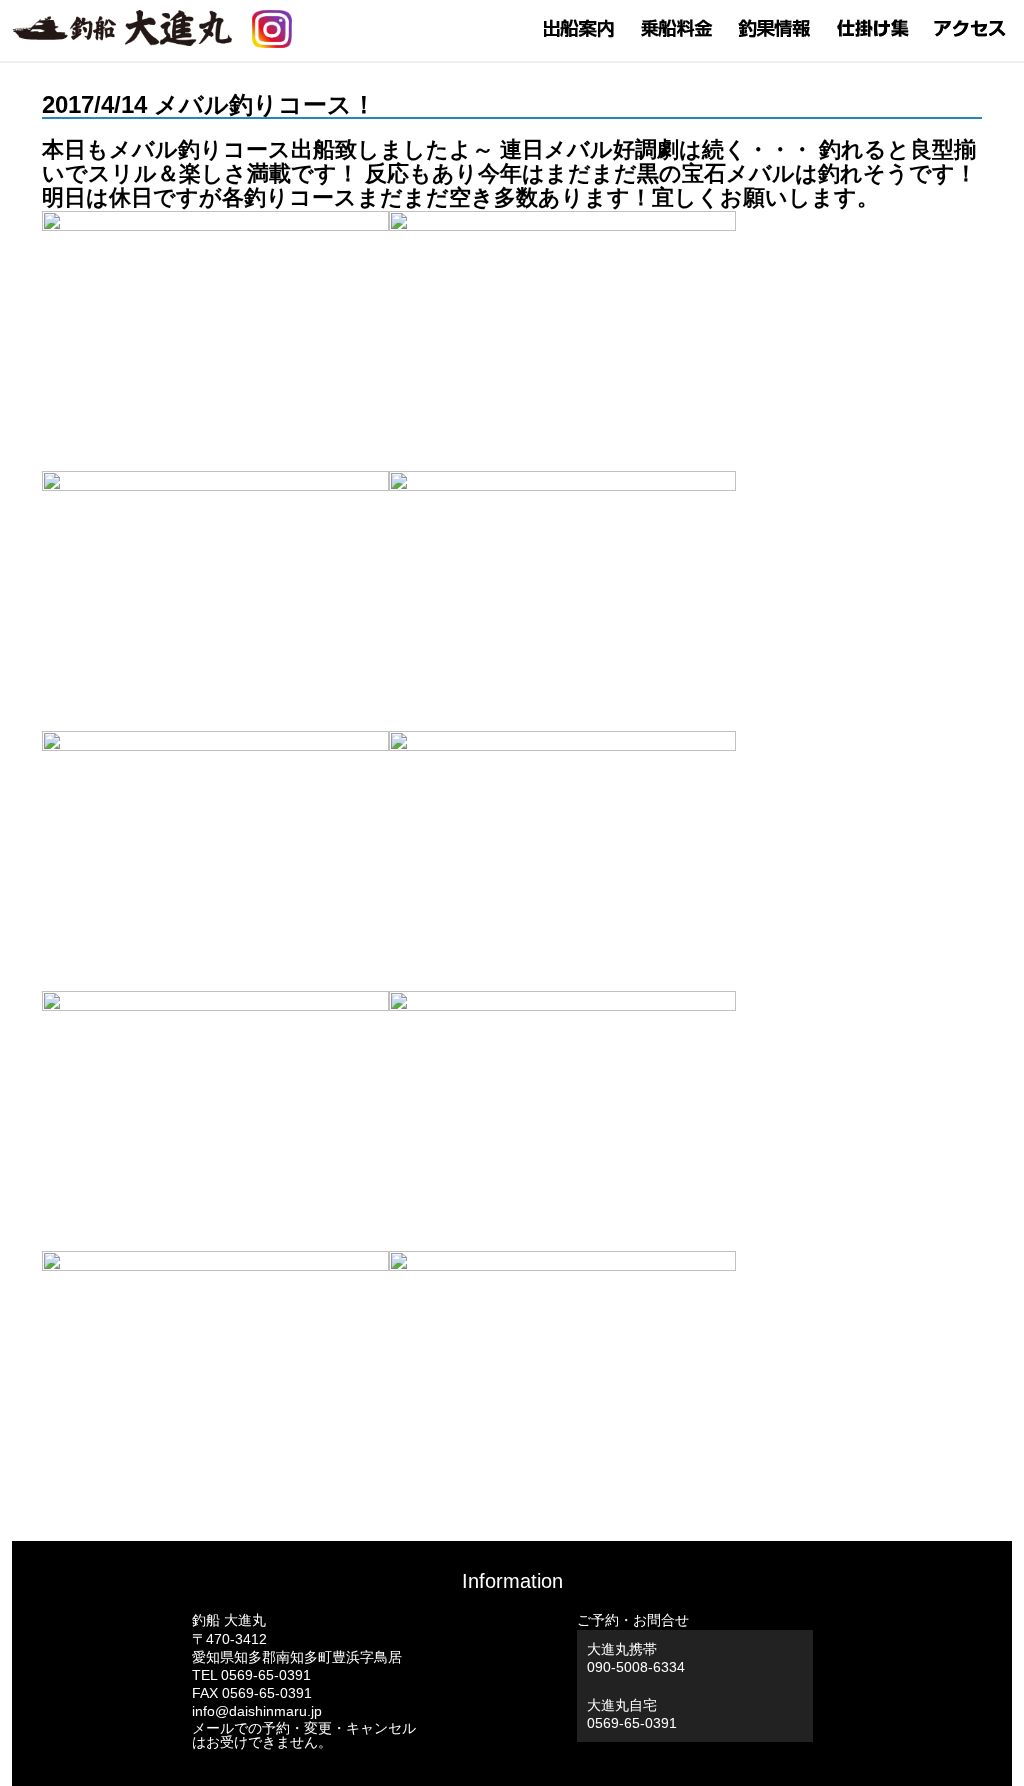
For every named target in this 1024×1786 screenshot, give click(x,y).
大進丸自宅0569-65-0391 (632, 1714)
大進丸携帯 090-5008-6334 (636, 1658)
